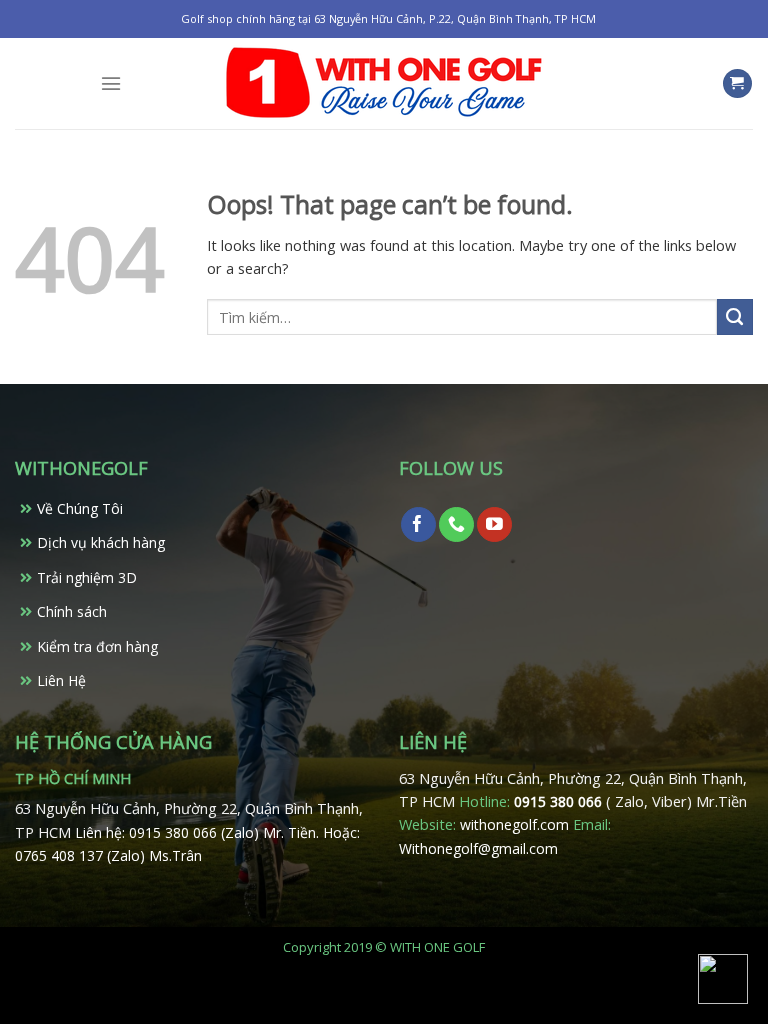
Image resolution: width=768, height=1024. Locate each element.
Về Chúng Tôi (80, 508)
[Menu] (111, 83)
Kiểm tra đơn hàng (97, 646)
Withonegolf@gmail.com (478, 848)
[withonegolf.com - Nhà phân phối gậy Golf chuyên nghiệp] (384, 83)
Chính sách (72, 611)
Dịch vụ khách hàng (101, 542)
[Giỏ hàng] (737, 84)
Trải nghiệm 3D (87, 577)
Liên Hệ (61, 680)
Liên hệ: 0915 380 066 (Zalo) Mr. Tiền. (199, 832)
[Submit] (735, 317)
